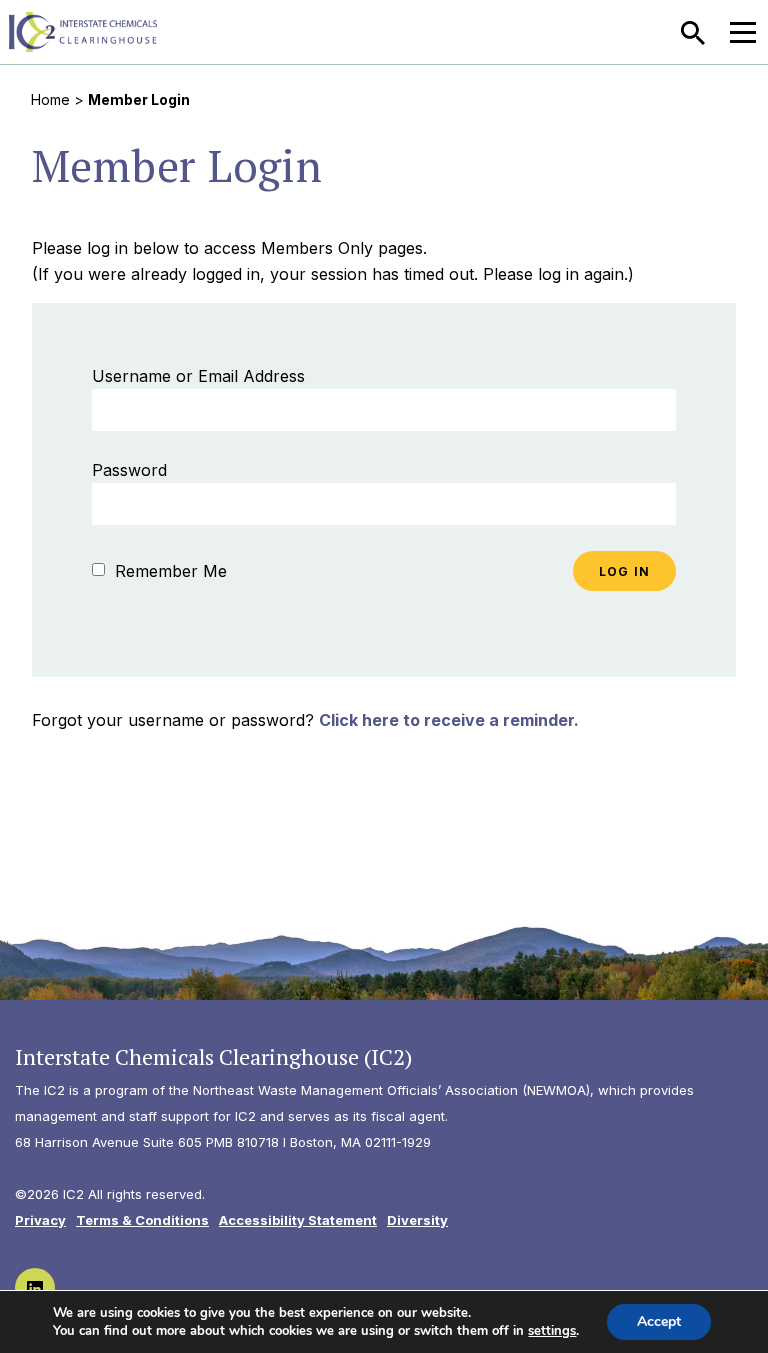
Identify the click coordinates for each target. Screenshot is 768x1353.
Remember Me (168, 571)
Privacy (40, 1220)
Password (129, 470)
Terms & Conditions (142, 1220)
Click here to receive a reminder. (449, 720)
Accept (659, 1321)
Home (50, 99)
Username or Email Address (198, 376)
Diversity (417, 1220)
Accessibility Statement (298, 1220)
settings (552, 1331)
